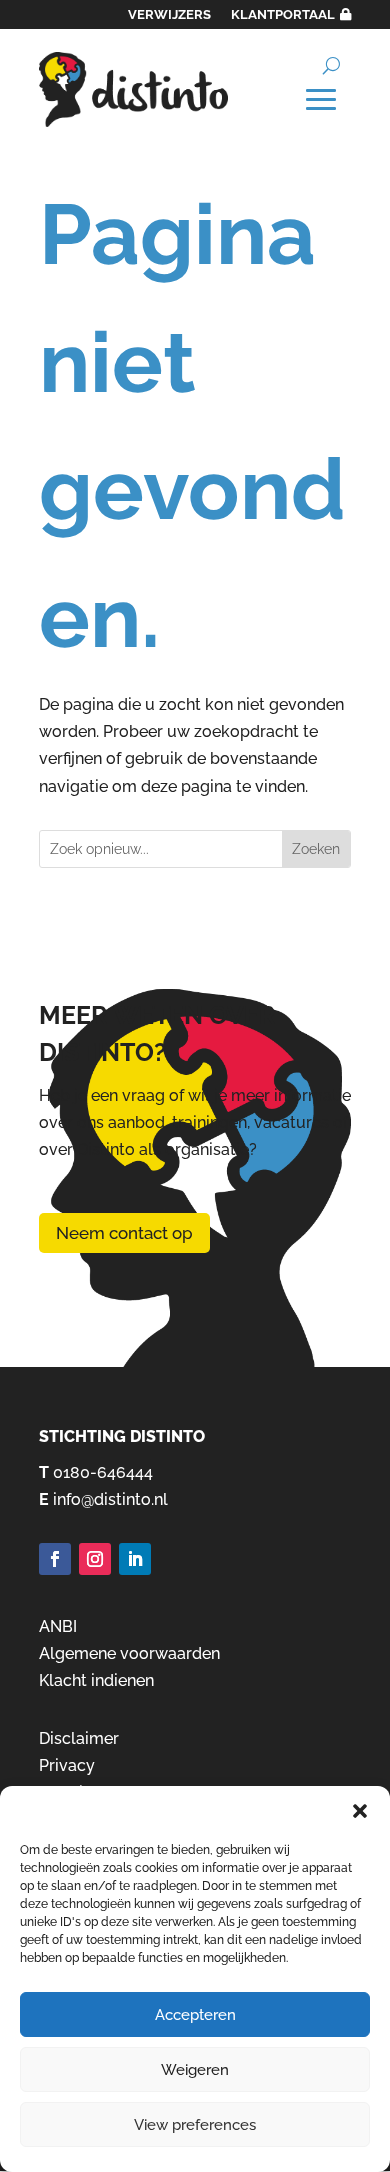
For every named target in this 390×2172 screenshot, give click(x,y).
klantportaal (283, 14)
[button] (360, 1811)
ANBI (58, 1626)
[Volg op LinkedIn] (135, 1559)
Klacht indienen (96, 1680)
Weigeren (195, 2070)
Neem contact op (124, 1233)
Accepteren (195, 2015)
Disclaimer (79, 1738)
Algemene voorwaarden (129, 1653)
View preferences (195, 2125)
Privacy (67, 1765)
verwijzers (169, 14)
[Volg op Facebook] (55, 1559)
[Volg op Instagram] (95, 1559)
